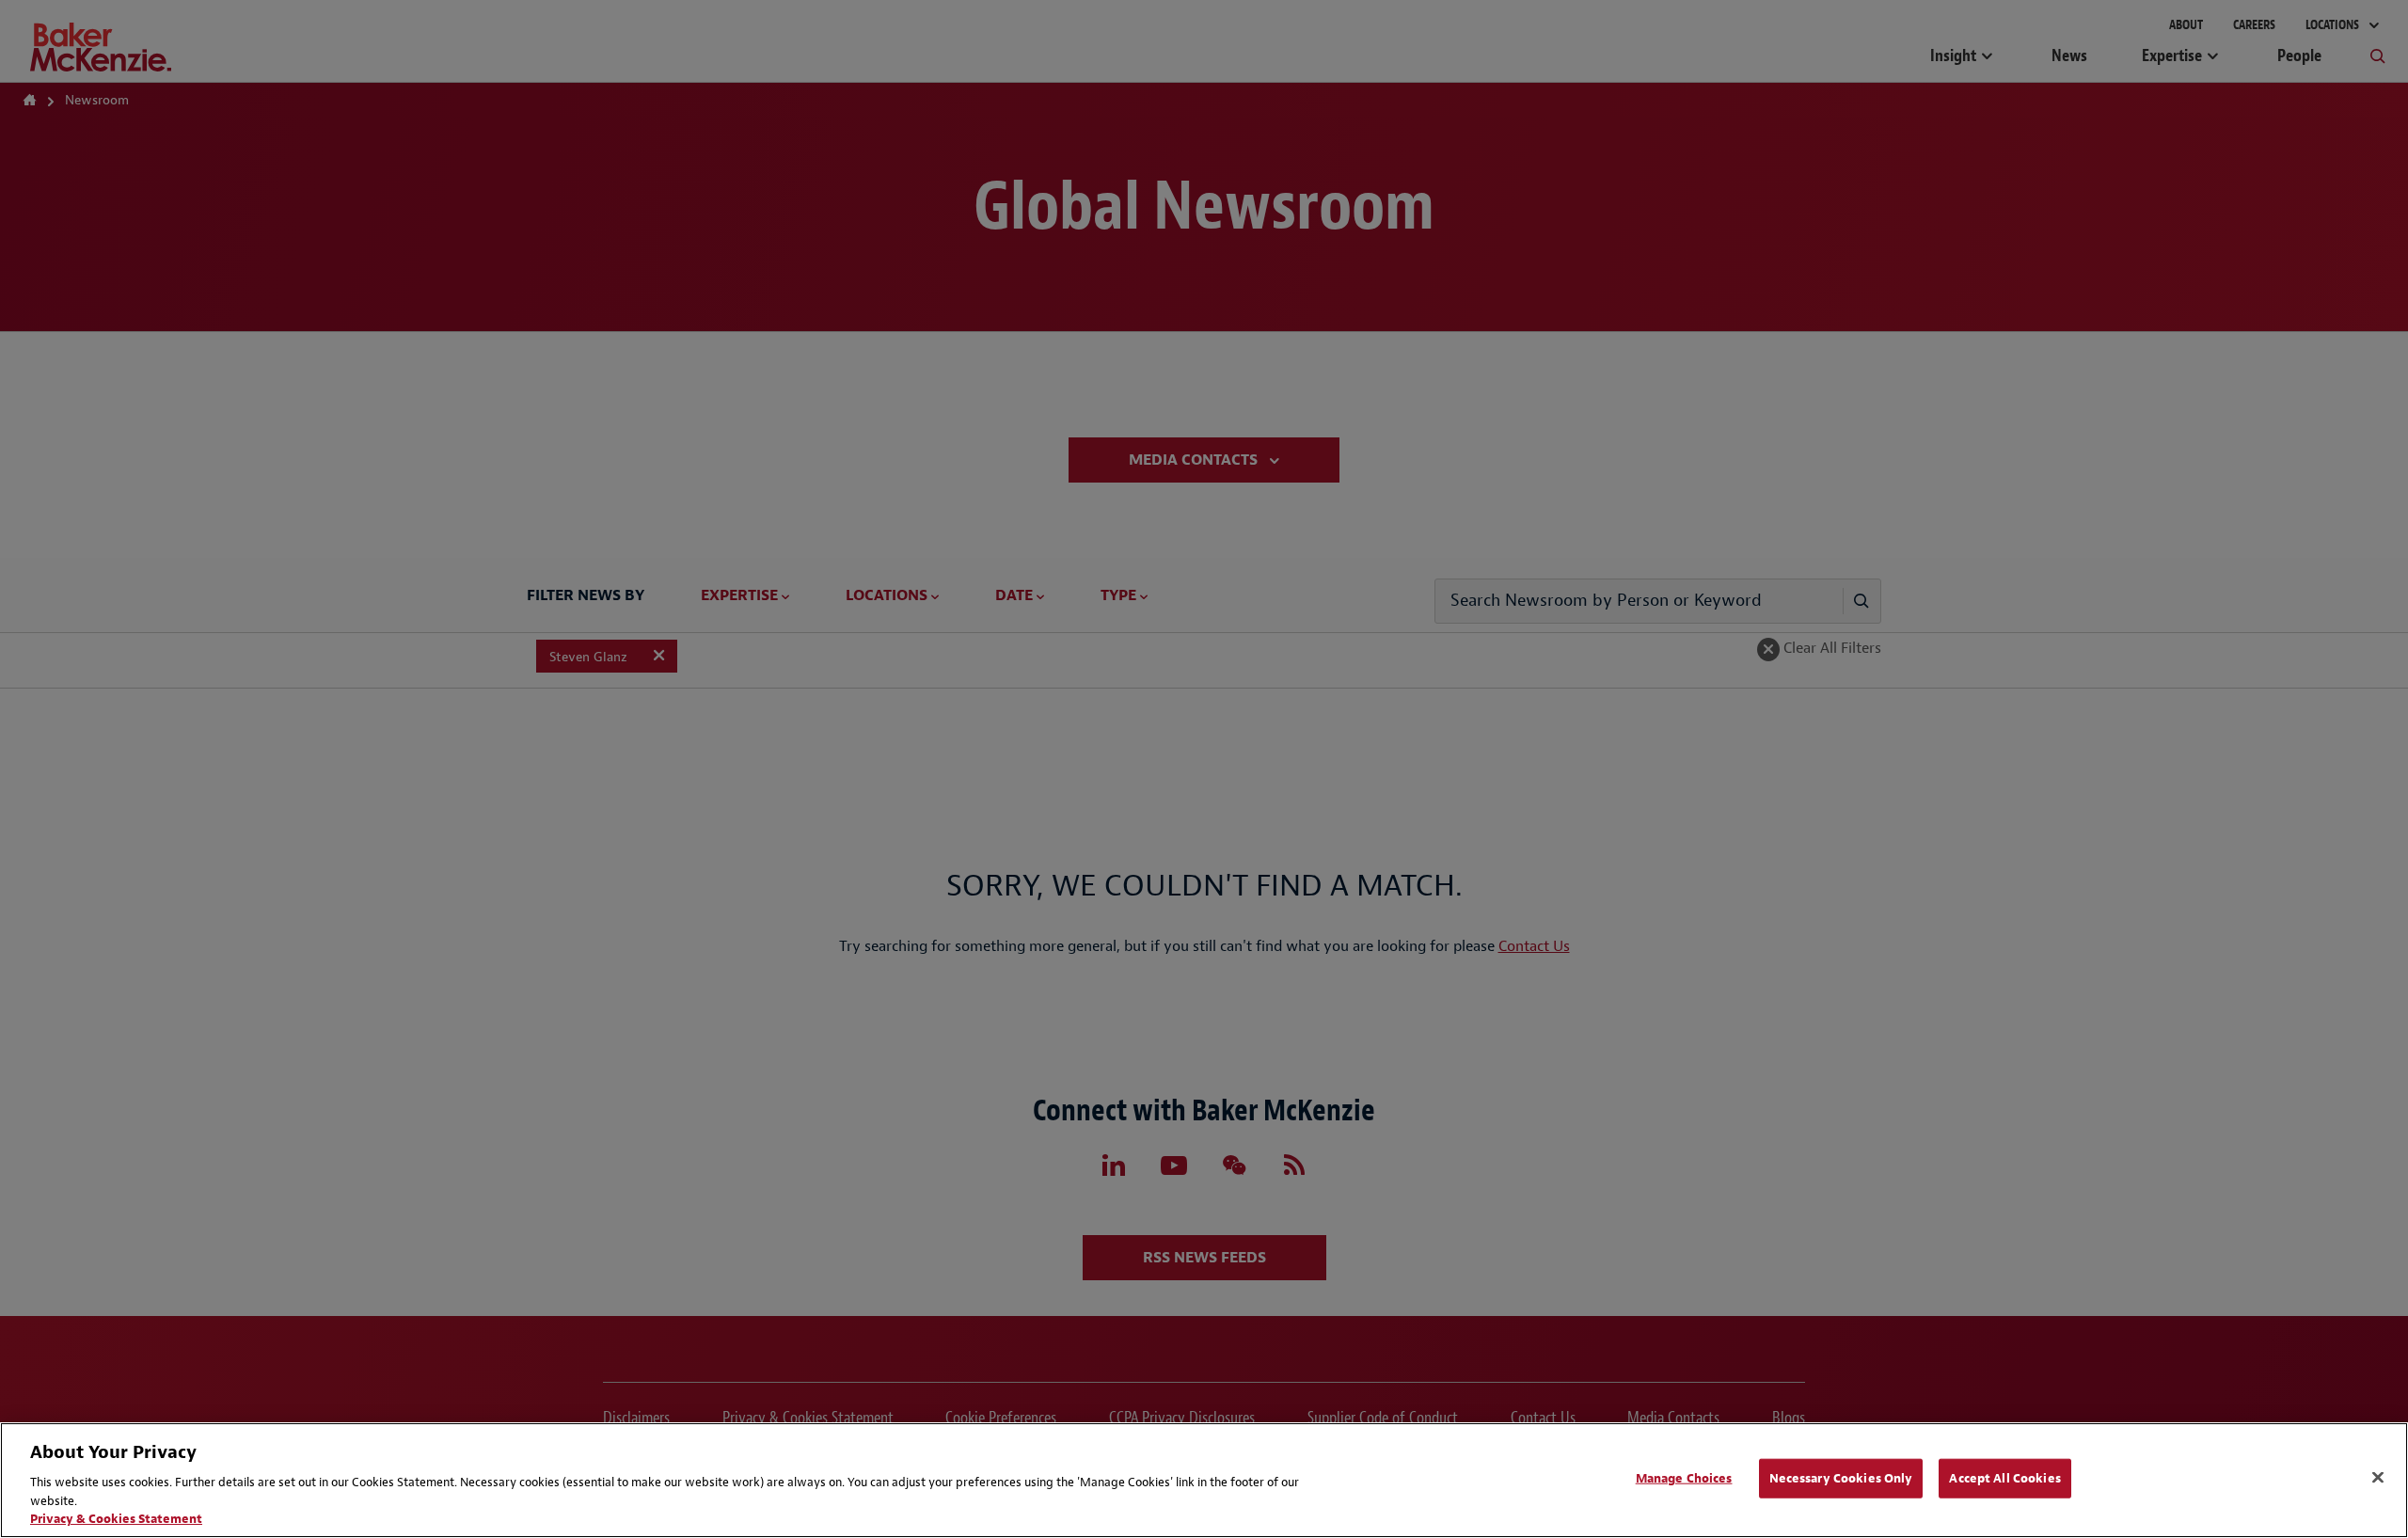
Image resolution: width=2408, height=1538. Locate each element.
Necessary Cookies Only (1841, 1478)
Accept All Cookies (2004, 1478)
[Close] (2378, 1478)
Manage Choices (1684, 1478)
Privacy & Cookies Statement (116, 1519)
